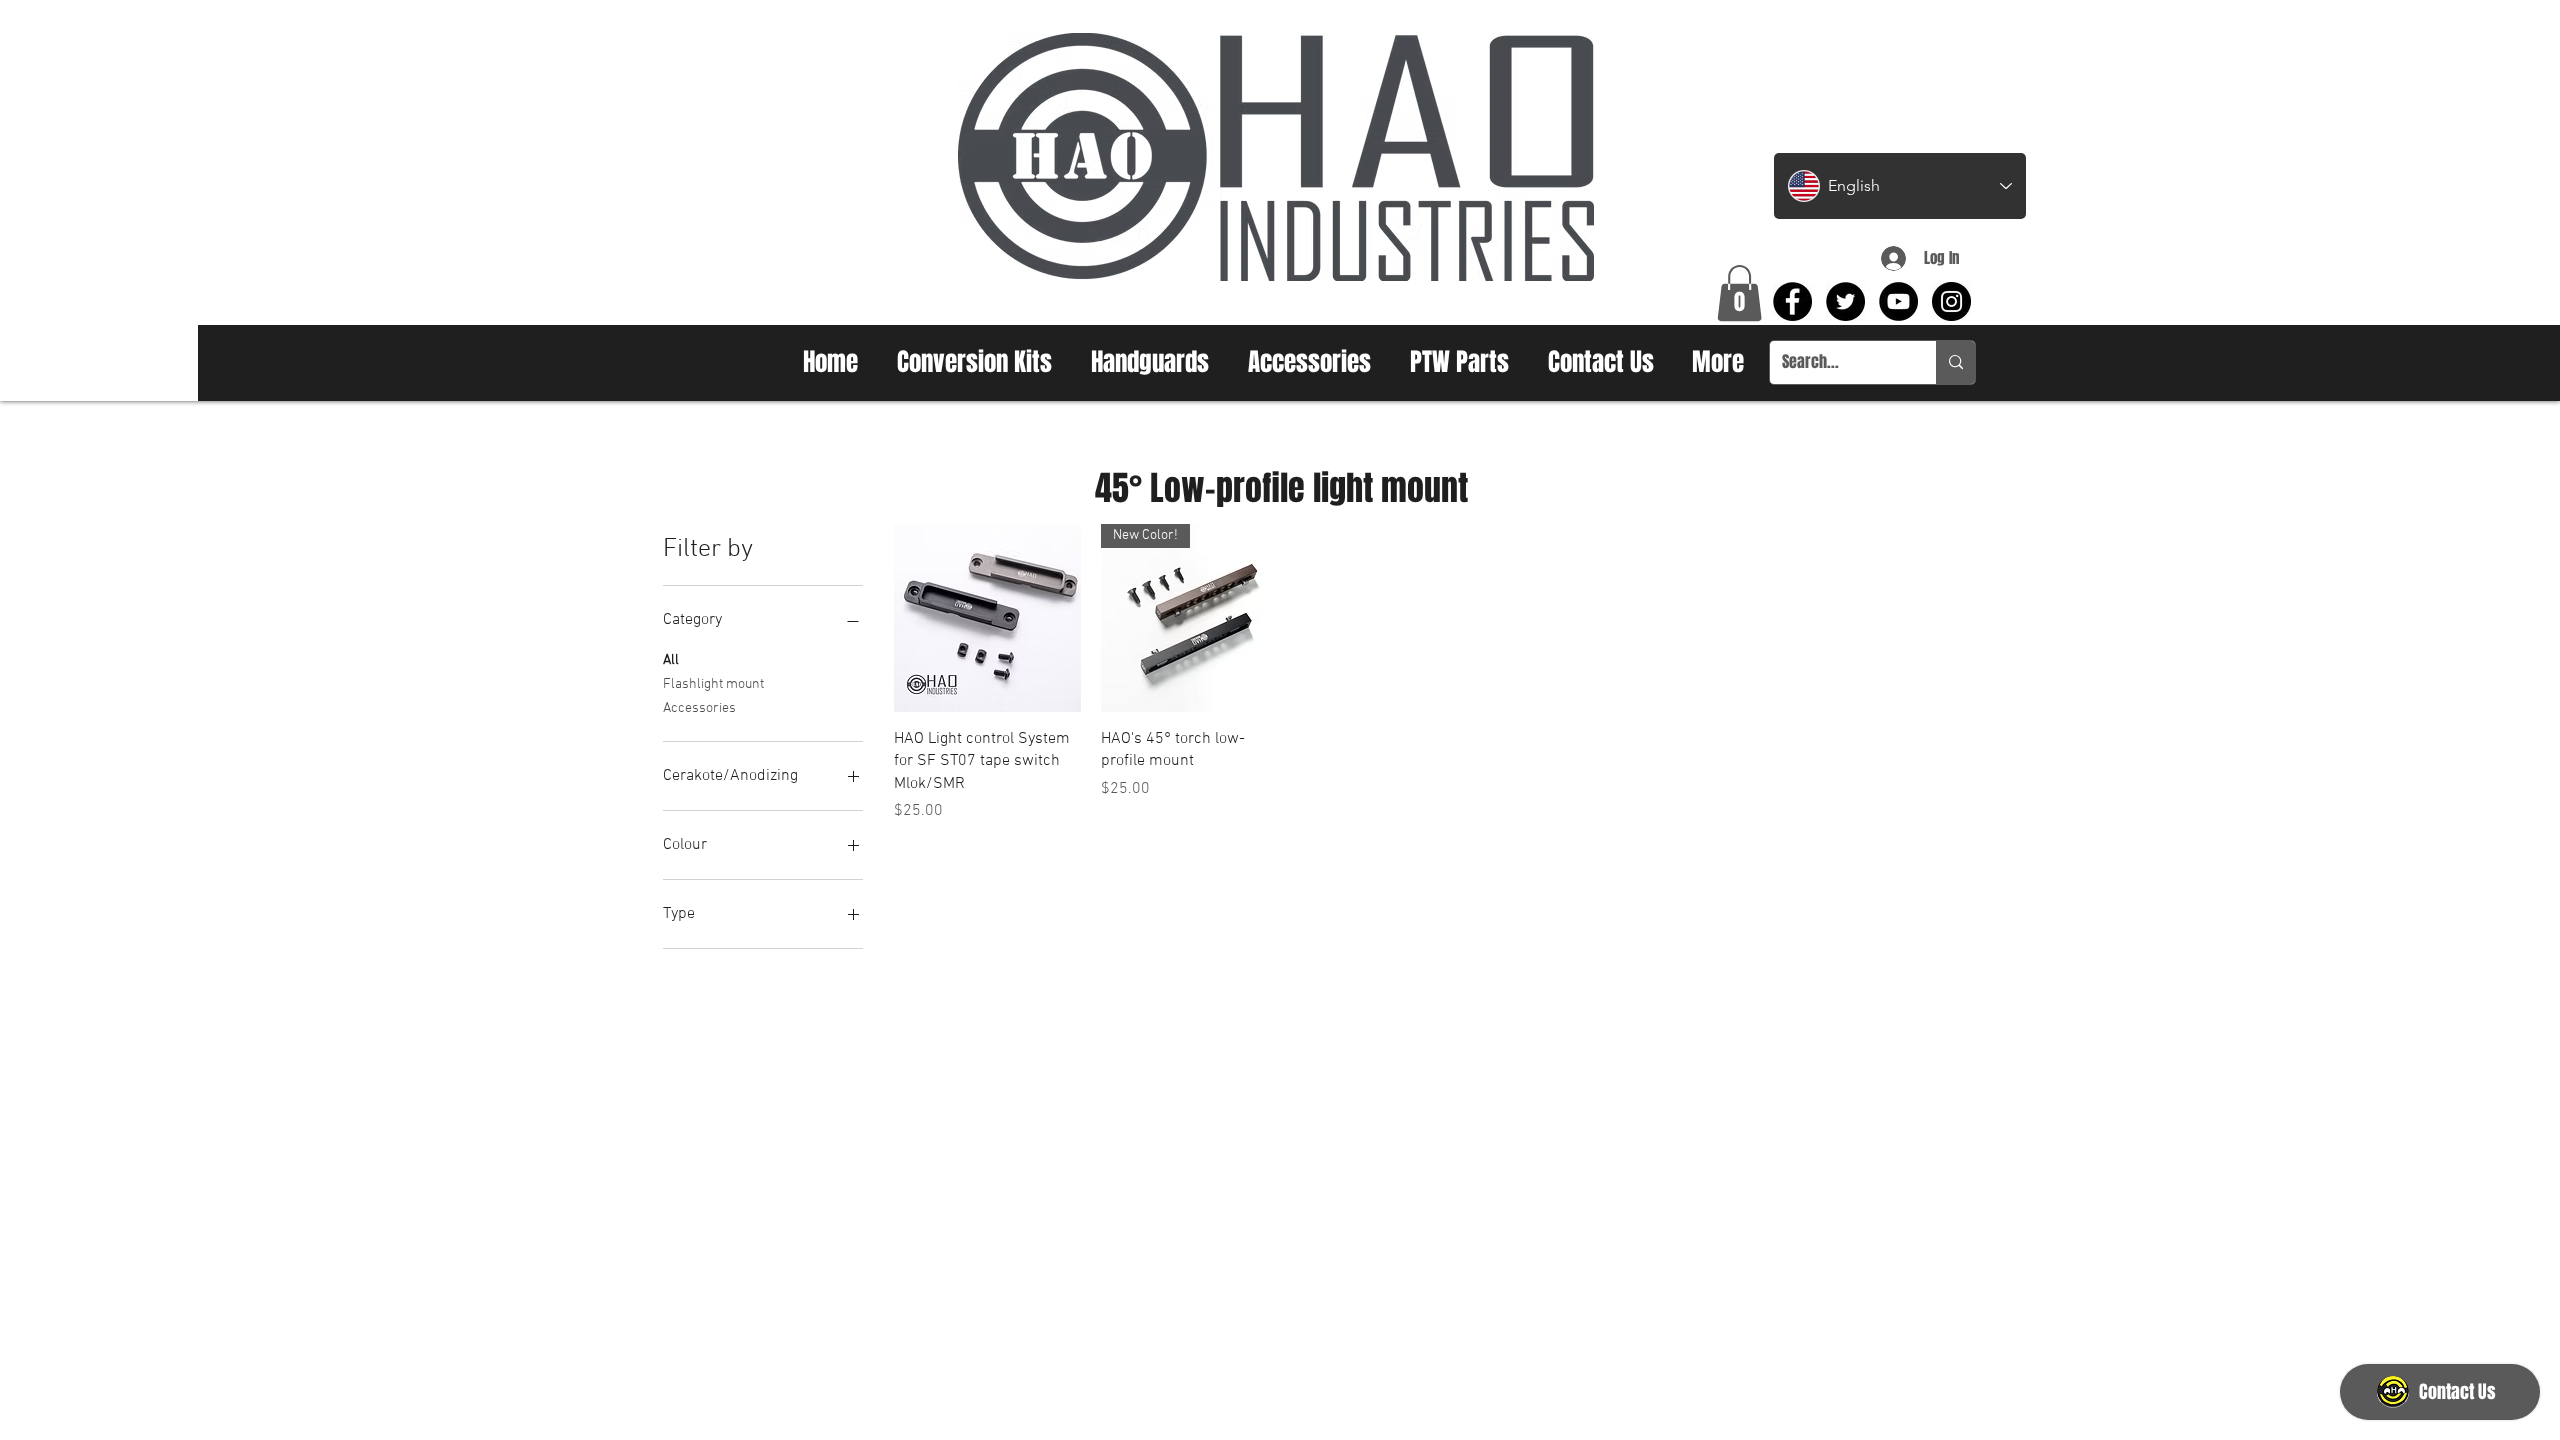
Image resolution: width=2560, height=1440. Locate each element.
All (671, 660)
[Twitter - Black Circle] (1845, 301)
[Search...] (1955, 362)
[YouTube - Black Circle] (1898, 301)
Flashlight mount (713, 684)
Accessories (699, 708)
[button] (1739, 293)
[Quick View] (988, 618)
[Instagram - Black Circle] (1951, 301)
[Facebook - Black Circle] (1792, 301)
